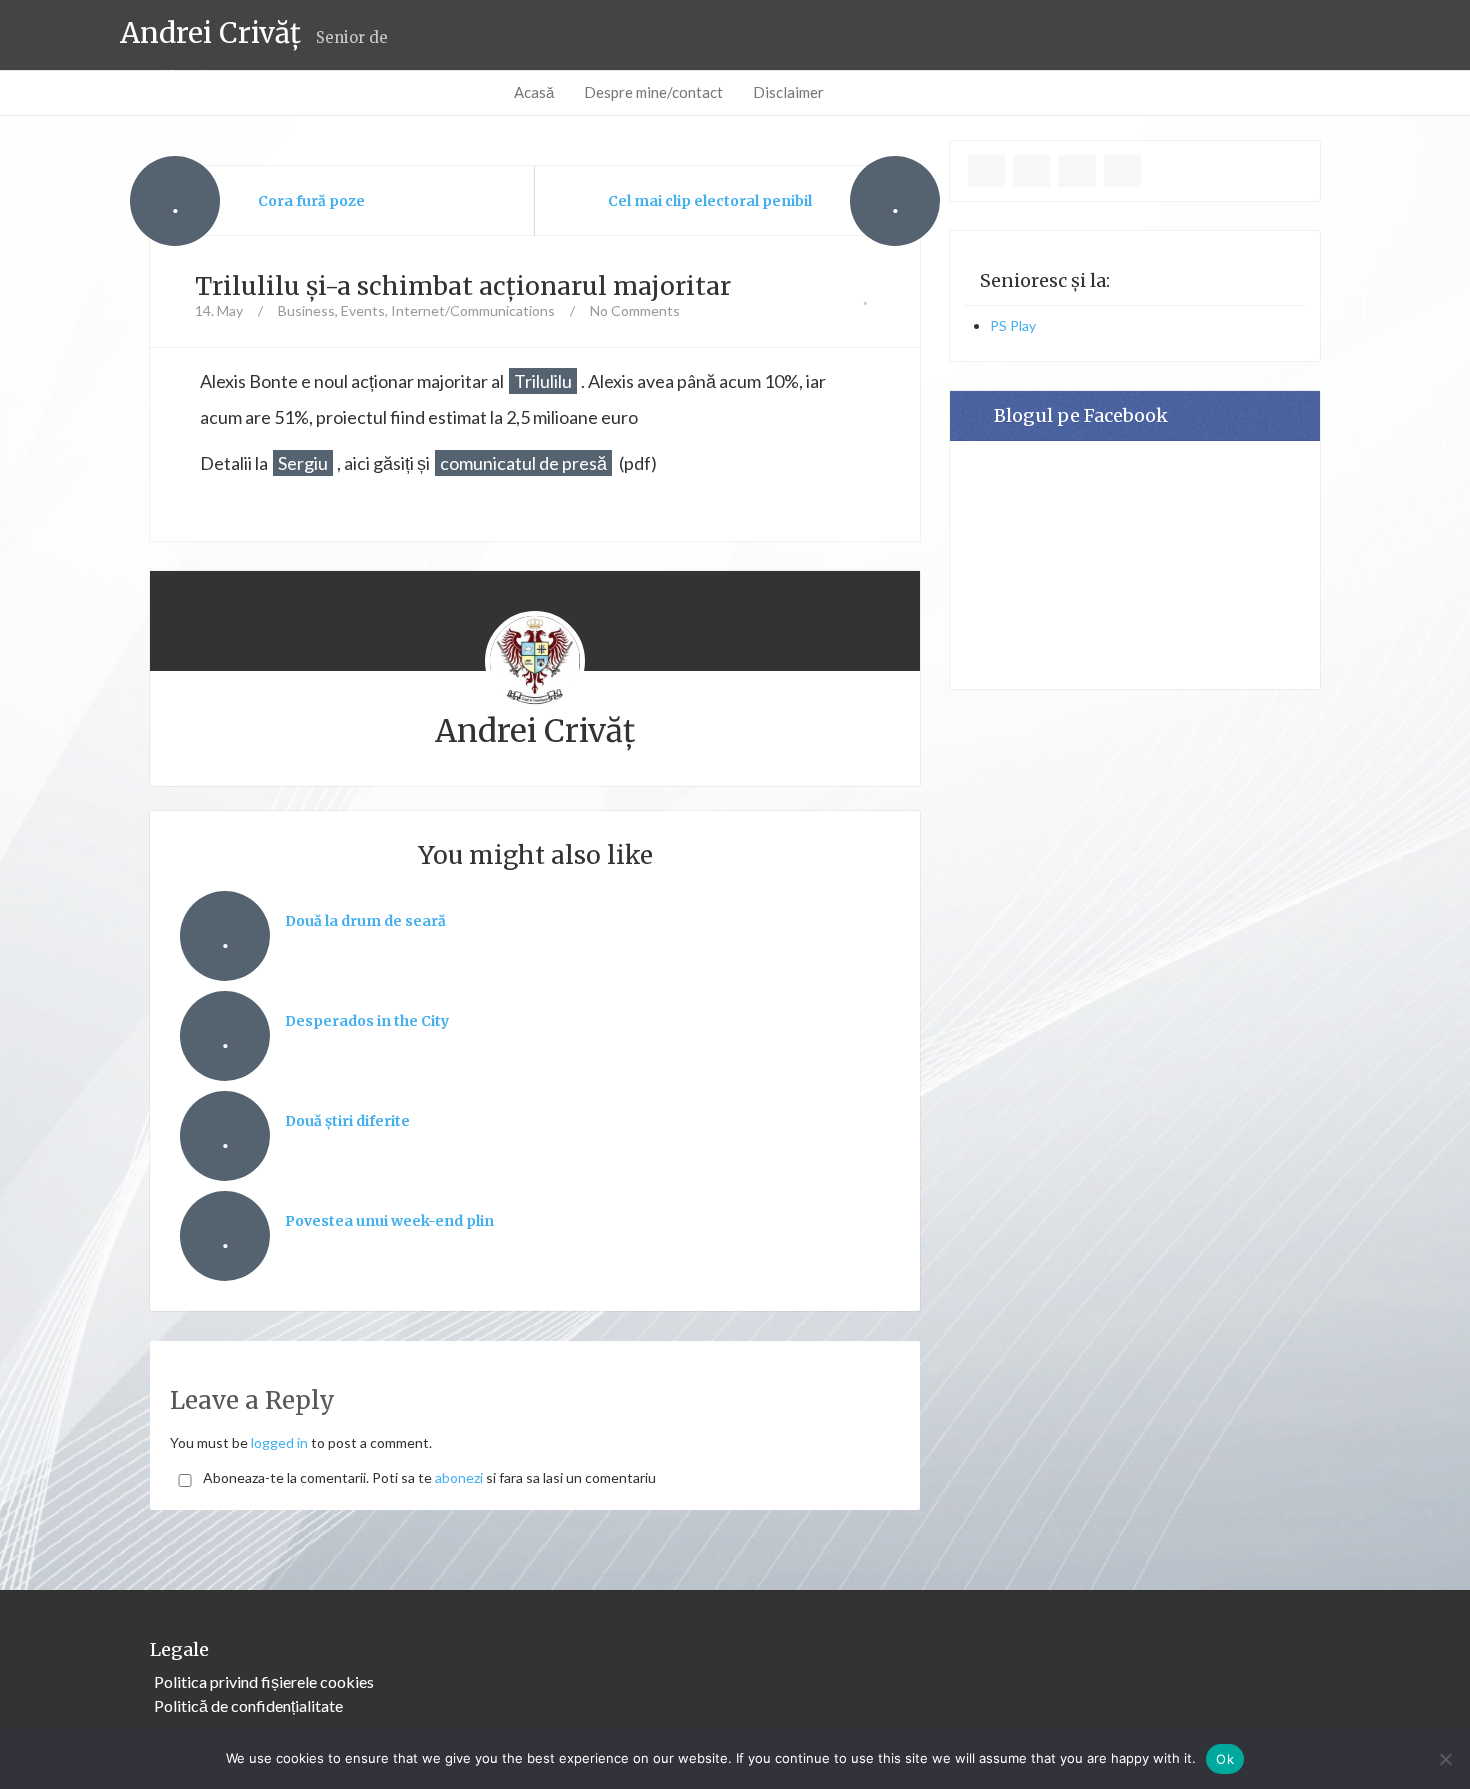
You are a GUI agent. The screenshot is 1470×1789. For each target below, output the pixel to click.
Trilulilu (543, 381)
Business (306, 310)
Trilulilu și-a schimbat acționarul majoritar (463, 286)
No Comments (635, 310)
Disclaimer (788, 92)
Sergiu (303, 463)
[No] (1445, 1759)
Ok (1225, 1759)
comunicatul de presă (523, 463)
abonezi (459, 1477)
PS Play (1013, 325)
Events (363, 310)
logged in (279, 1442)
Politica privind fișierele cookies (264, 1681)
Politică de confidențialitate (248, 1705)
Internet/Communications (473, 310)
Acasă (534, 92)
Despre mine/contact (653, 92)
